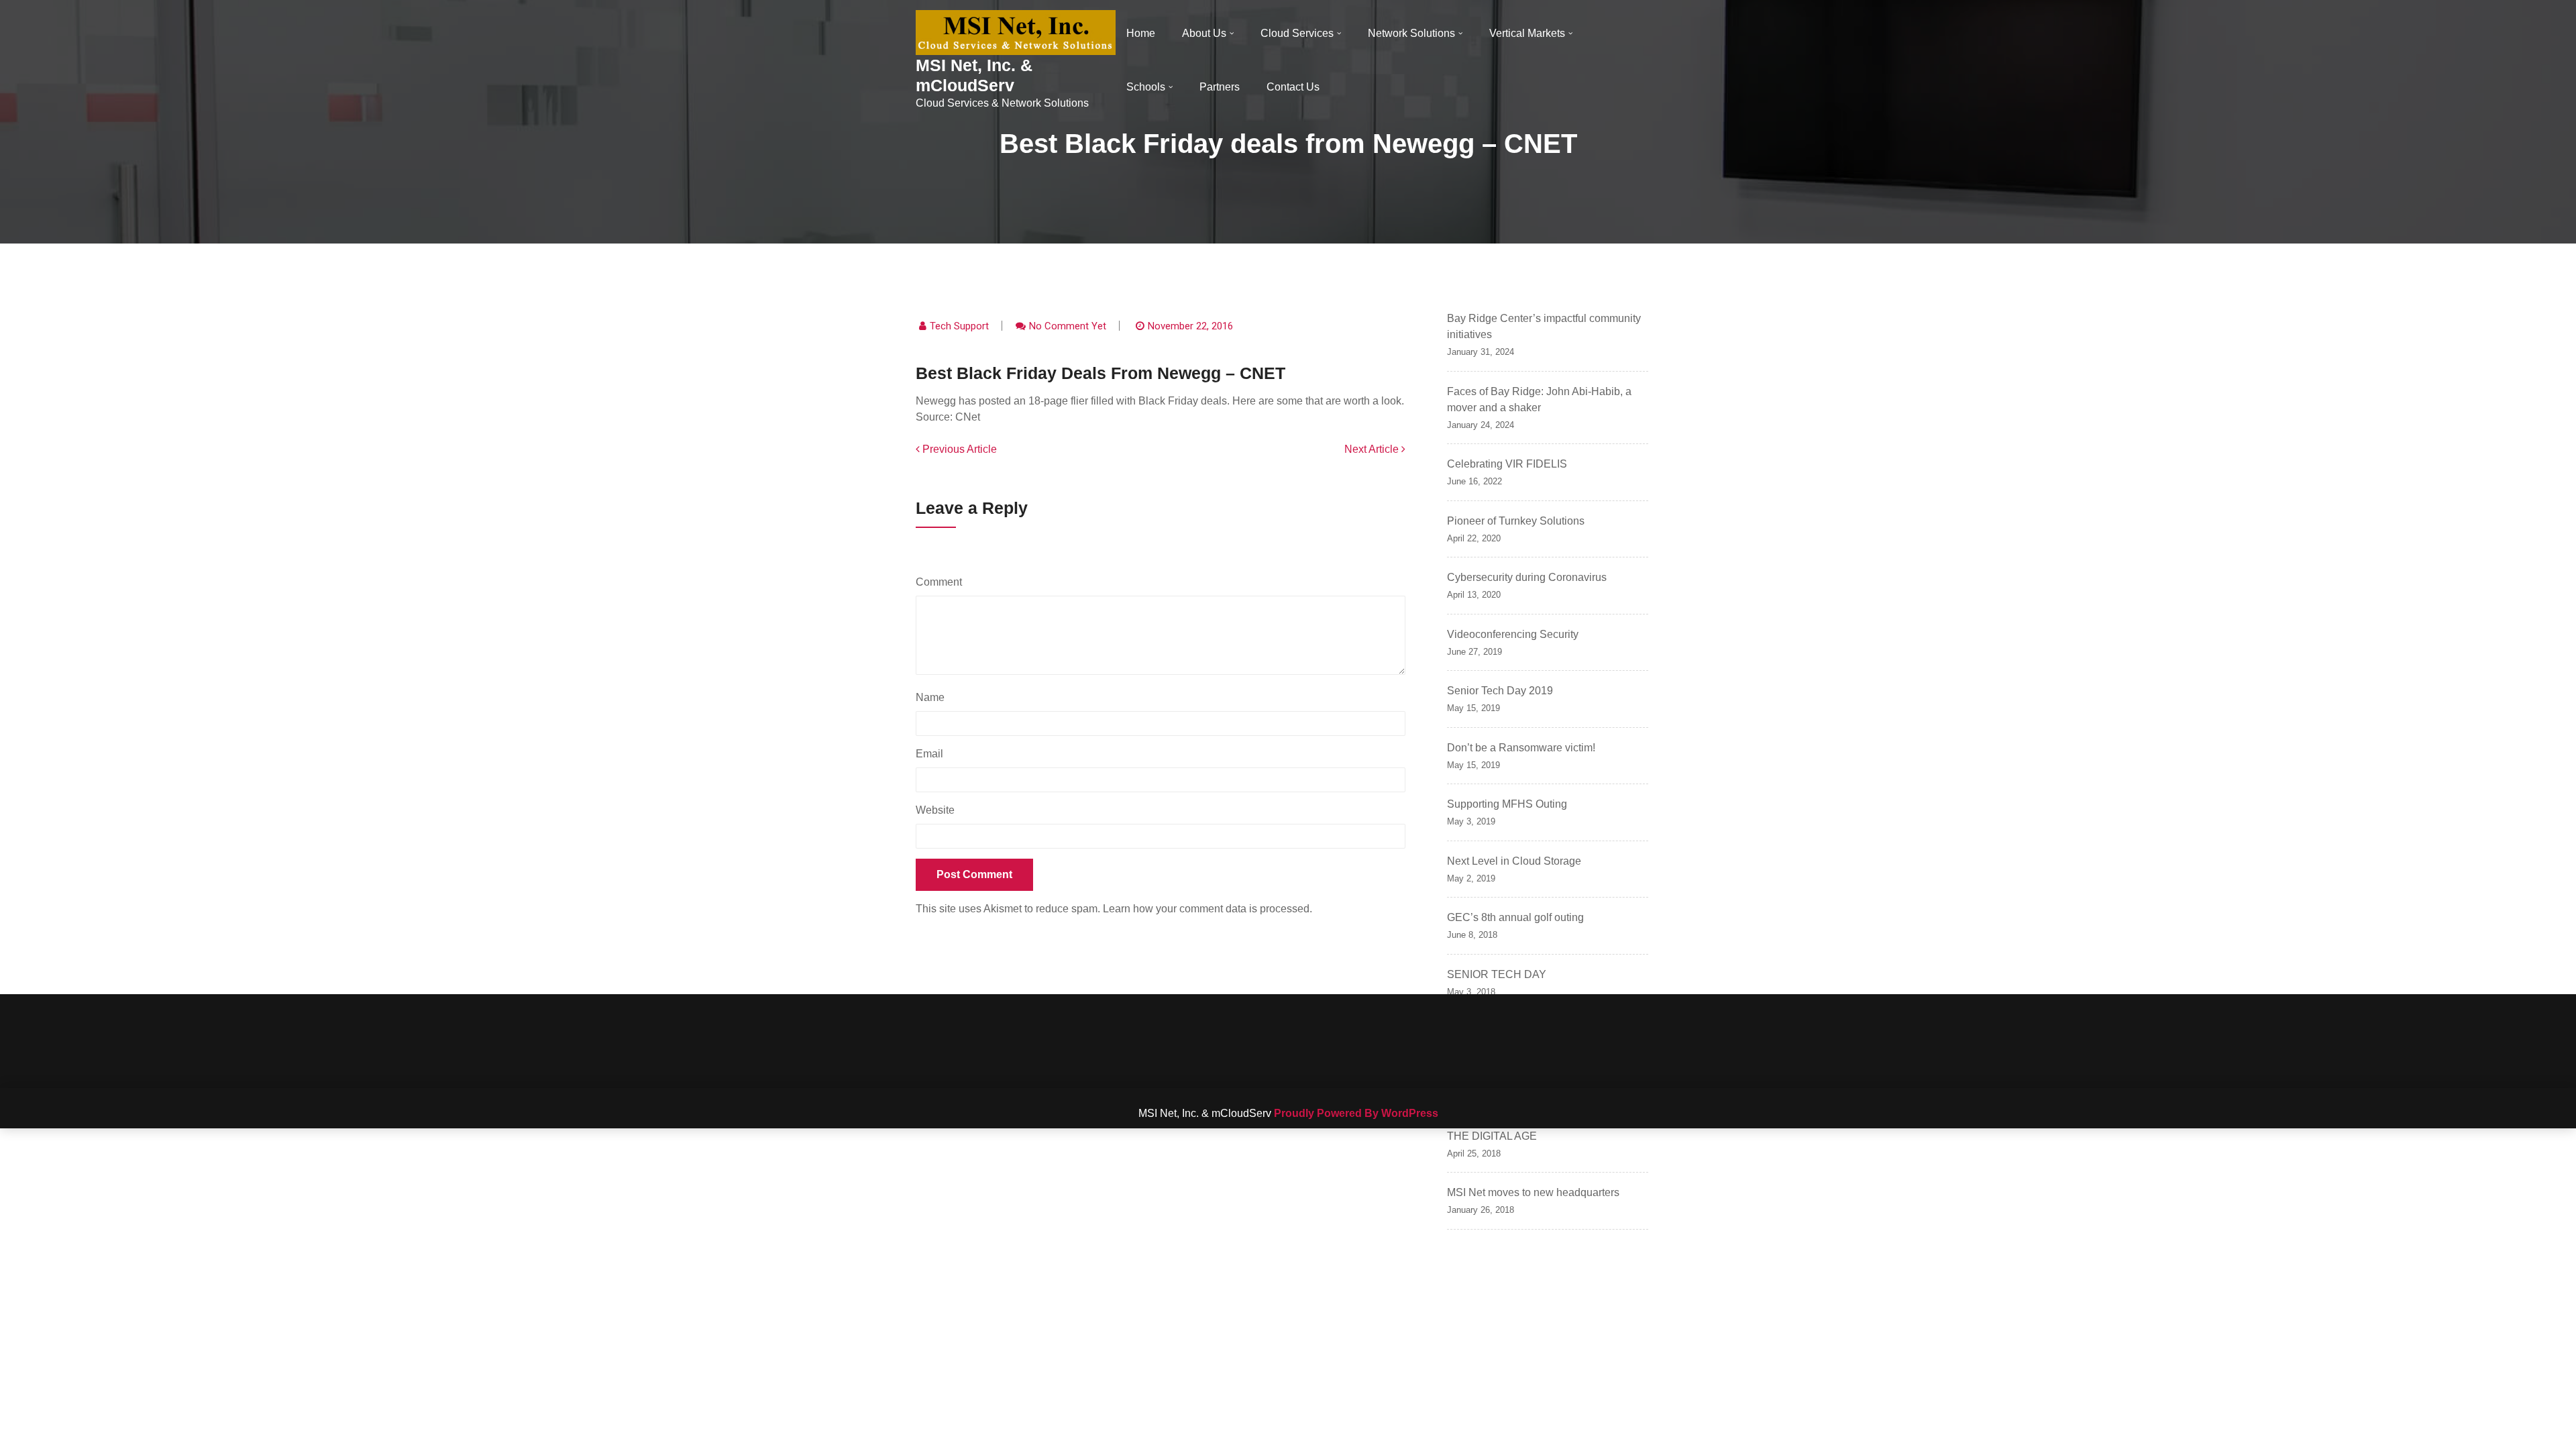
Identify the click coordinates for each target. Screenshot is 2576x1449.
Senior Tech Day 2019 (1500, 691)
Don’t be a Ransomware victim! (1521, 748)
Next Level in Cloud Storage (1514, 861)
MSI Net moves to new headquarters (1533, 1192)
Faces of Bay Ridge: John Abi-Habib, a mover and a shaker (1539, 399)
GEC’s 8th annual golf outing (1515, 917)
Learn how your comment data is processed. (1207, 909)
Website (935, 810)
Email (933, 754)
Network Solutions (1411, 33)
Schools (1146, 87)
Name (933, 697)
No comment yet (1068, 326)
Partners (1220, 87)
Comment (942, 582)
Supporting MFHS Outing (1507, 804)
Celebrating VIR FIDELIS (1507, 464)
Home (1141, 33)
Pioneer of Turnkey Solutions (1516, 521)
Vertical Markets (1527, 33)
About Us (1204, 33)
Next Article (1373, 449)
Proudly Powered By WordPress (1356, 1113)
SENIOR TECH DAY (1497, 974)
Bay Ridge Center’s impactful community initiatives (1544, 326)
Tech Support (959, 326)
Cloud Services (1297, 33)
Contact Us (1293, 87)
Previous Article (958, 449)
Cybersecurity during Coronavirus (1527, 577)
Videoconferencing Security (1513, 634)
